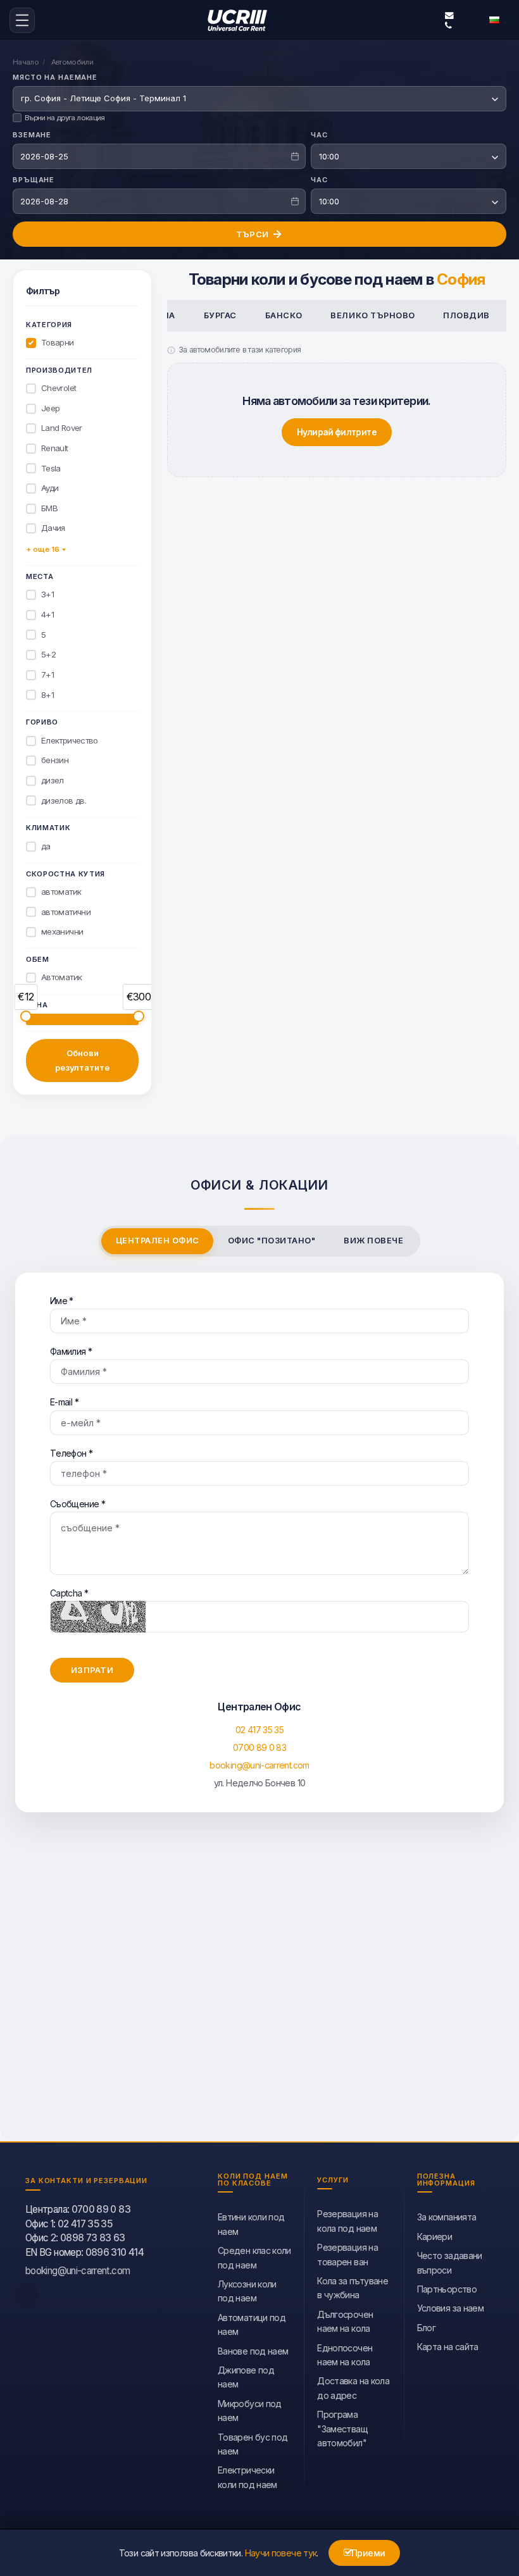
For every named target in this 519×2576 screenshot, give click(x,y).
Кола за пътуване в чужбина (353, 2288)
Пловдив (466, 315)
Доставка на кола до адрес (353, 2388)
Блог (426, 2328)
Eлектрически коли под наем (247, 2477)
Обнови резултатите (82, 1061)
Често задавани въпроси (450, 2262)
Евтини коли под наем (251, 2224)
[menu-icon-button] (22, 20)
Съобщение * (78, 1504)
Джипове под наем (246, 2377)
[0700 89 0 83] (447, 25)
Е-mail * (64, 1402)
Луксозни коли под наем (247, 2291)
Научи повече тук (281, 2553)
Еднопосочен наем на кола (345, 2355)
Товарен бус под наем (253, 2444)
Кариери (435, 2237)
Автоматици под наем (252, 2324)
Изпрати (92, 1670)
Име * (62, 1301)
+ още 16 (43, 549)
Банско (284, 315)
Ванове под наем (253, 2351)
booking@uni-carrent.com (447, 15)
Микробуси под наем (250, 2411)
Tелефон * (71, 1453)
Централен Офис (158, 1241)
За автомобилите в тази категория (240, 350)
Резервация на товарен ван (347, 2254)
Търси (252, 234)
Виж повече (373, 1241)
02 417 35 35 (259, 1730)
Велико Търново (372, 315)
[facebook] (27, 2294)
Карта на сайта (448, 2347)
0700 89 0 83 (259, 1747)
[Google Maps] (259, 1989)
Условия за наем (450, 2308)
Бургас (220, 315)
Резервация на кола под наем (347, 2221)
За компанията (447, 2217)
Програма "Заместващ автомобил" (342, 2429)
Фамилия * (71, 1351)
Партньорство (447, 2289)
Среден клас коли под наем (254, 2257)
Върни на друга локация (65, 118)
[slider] (26, 1016)
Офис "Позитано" (272, 1241)
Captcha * (69, 1593)
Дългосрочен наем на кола (345, 2321)
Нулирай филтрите (337, 432)
